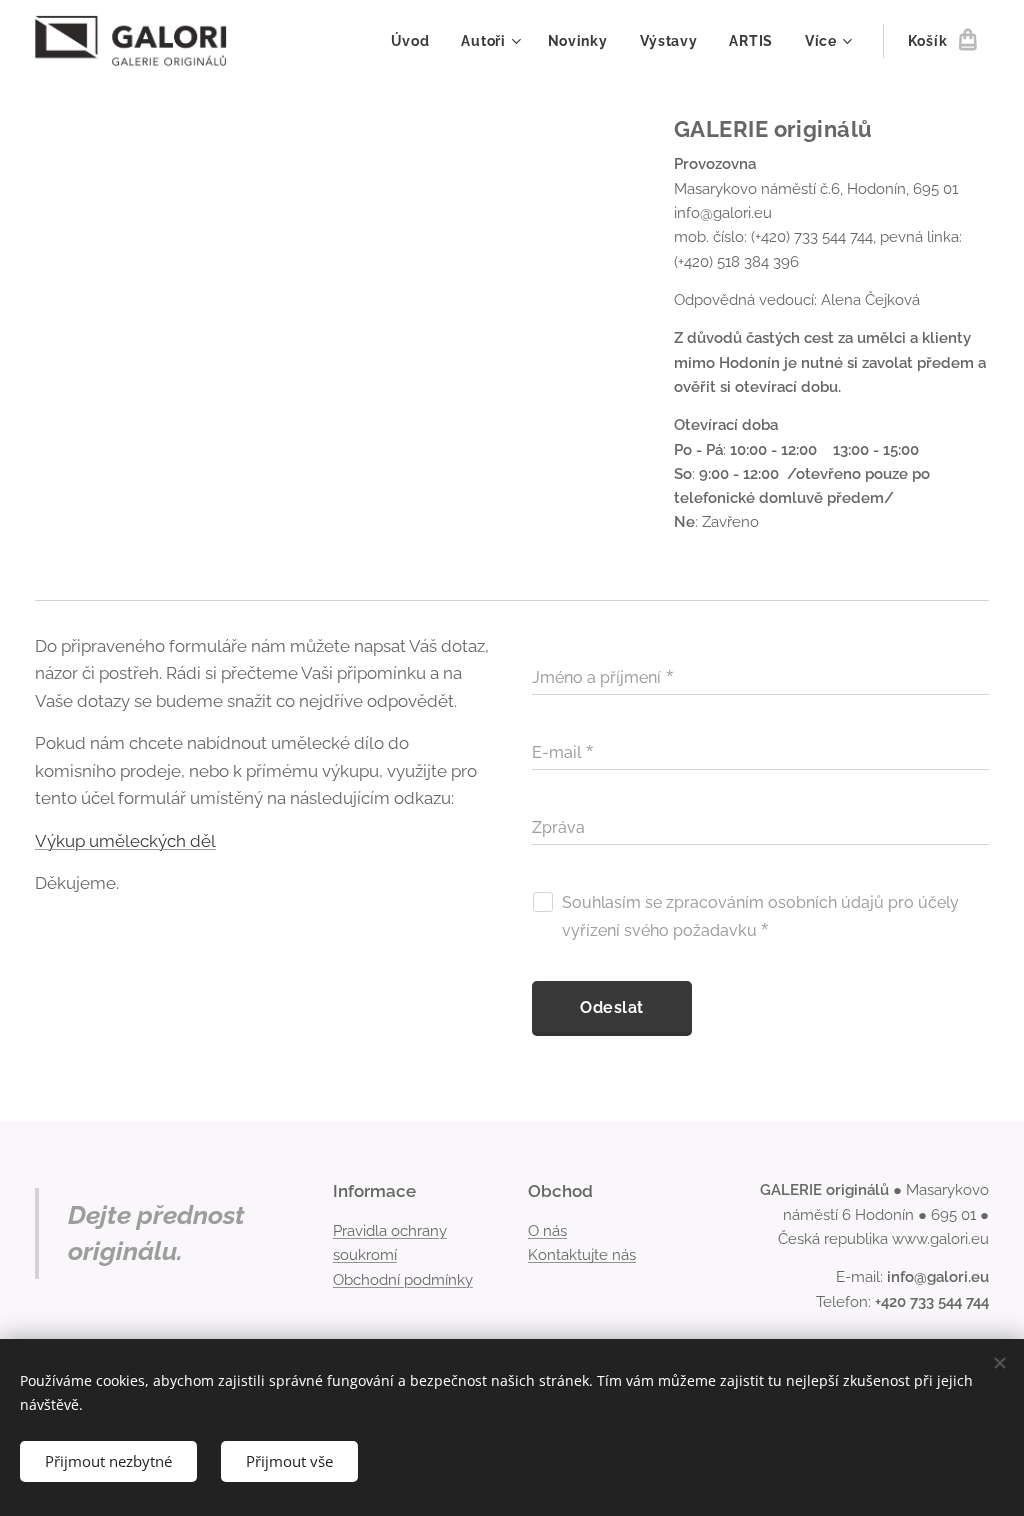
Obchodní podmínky (403, 1280)
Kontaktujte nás (582, 1255)
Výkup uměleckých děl (125, 841)
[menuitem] (416, 41)
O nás (547, 1231)
